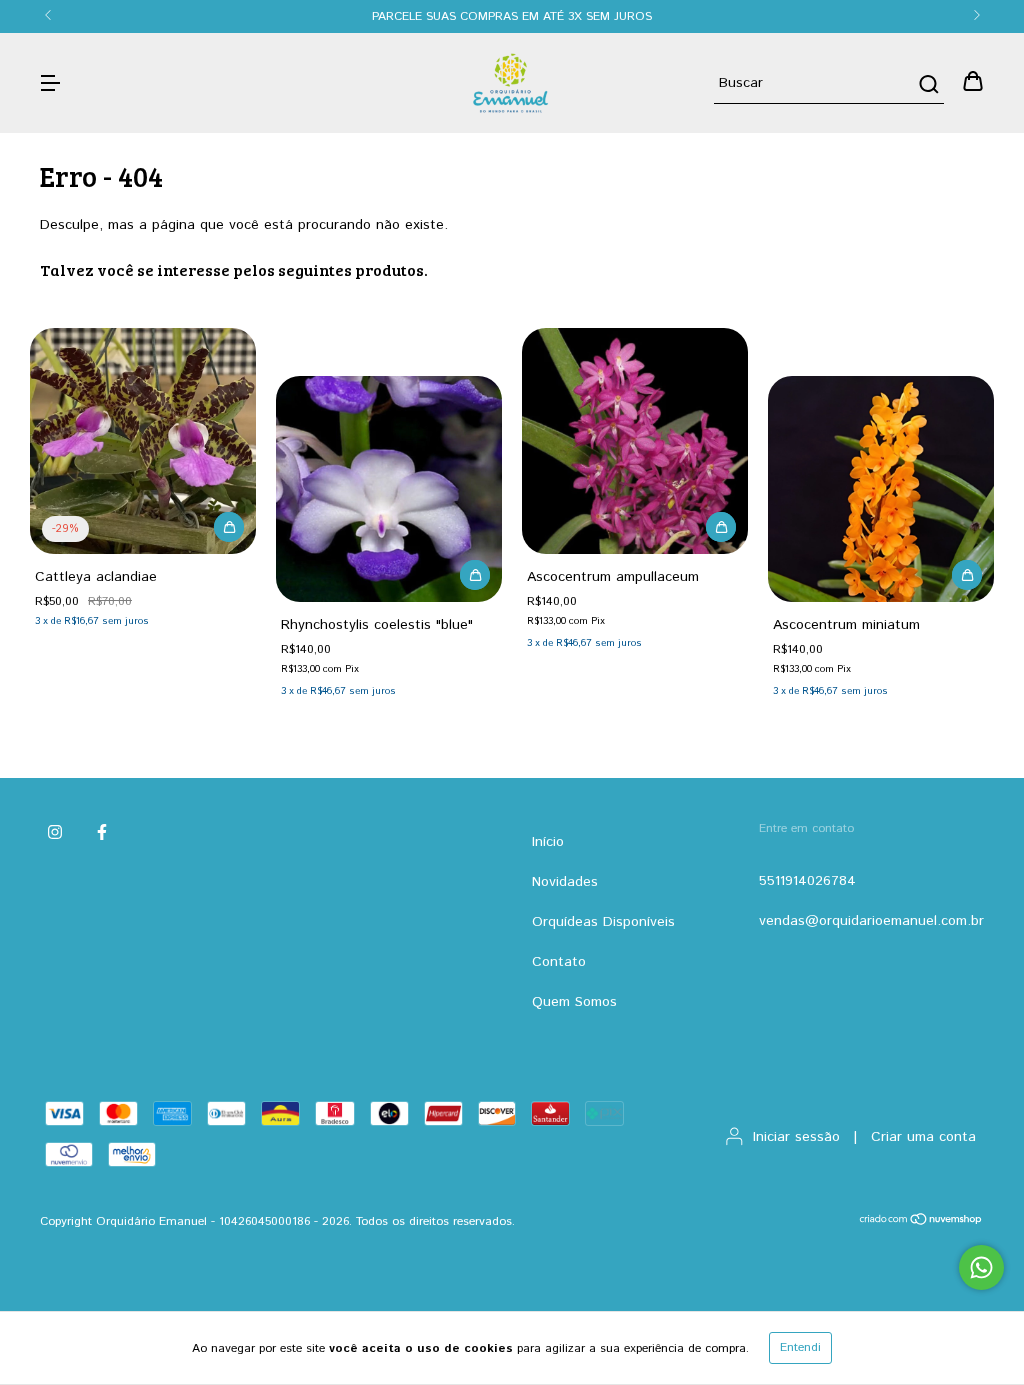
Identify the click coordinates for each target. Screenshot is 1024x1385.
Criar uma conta (923, 1137)
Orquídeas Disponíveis (603, 922)
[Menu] (50, 83)
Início (548, 842)
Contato (559, 962)
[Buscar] (927, 84)
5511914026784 (807, 881)
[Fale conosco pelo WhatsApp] (981, 1267)
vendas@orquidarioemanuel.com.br (871, 921)
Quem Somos (574, 1002)
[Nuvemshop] (921, 1222)
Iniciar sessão (796, 1137)
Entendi (800, 1347)
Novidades (565, 882)
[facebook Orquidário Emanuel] (102, 833)
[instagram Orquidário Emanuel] (55, 833)
